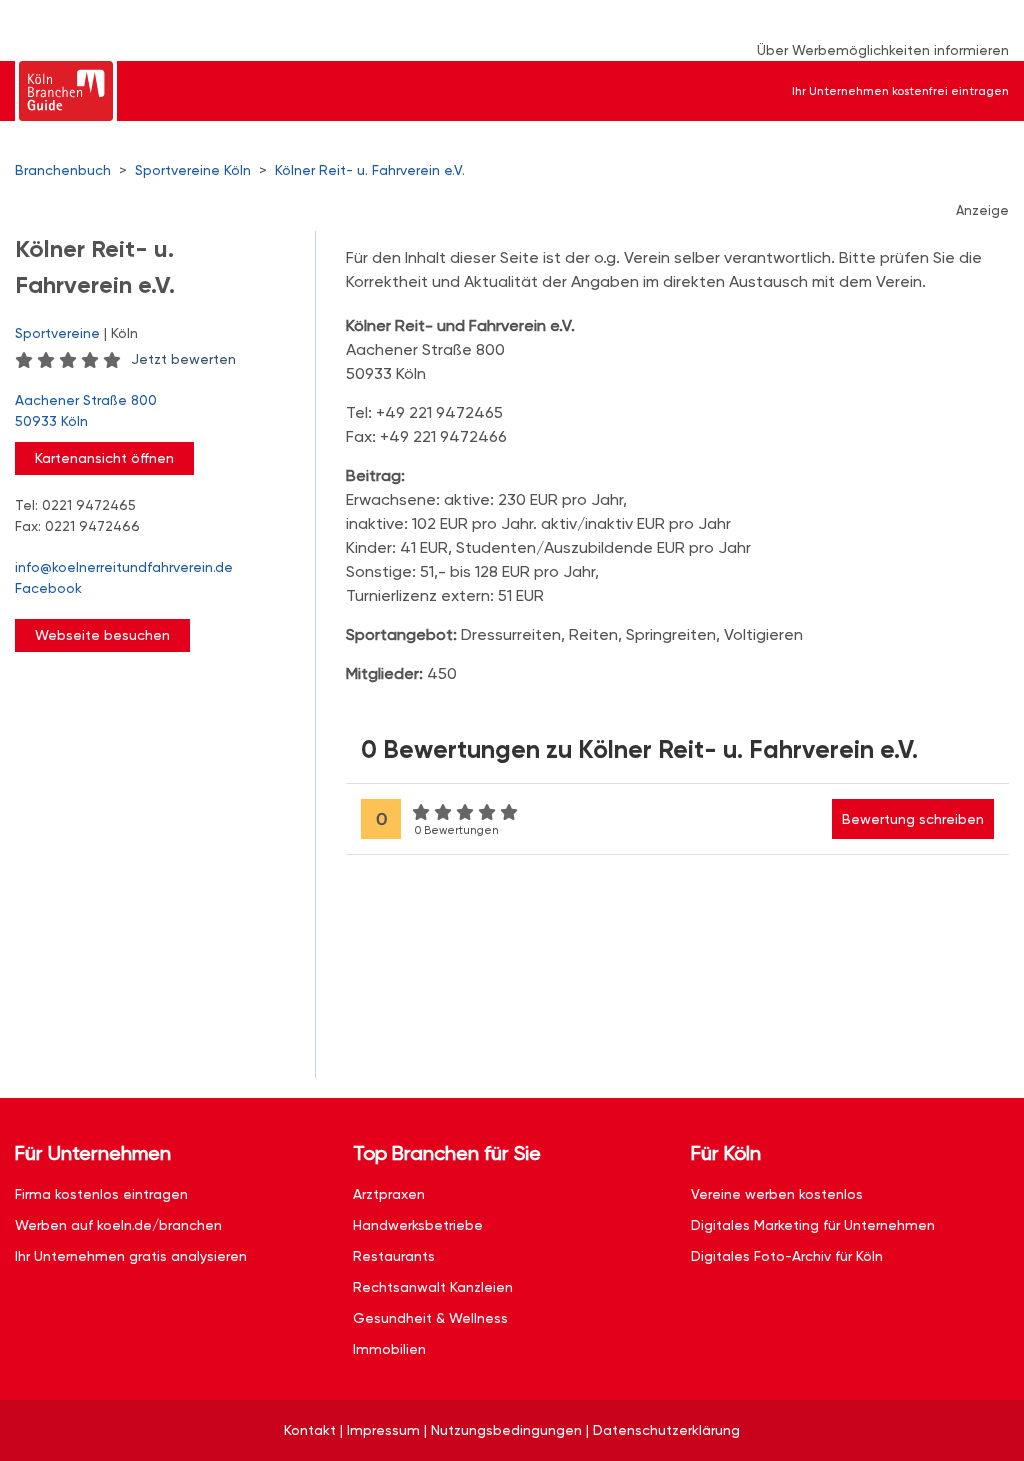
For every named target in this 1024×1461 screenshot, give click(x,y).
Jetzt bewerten (183, 359)
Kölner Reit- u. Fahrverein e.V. (370, 170)
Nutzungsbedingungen (506, 1430)
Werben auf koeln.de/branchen (118, 1225)
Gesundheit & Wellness (430, 1318)
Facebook (48, 588)
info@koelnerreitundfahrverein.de (124, 567)
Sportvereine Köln (193, 170)
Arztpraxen (389, 1194)
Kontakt (310, 1430)
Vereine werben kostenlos (777, 1194)
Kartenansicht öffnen (104, 458)
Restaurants (394, 1256)
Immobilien (389, 1349)
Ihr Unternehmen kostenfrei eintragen (900, 91)
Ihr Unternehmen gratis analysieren (131, 1256)
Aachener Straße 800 (86, 410)
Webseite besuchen (102, 635)
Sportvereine (57, 333)
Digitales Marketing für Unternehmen (813, 1225)
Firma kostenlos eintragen (101, 1194)
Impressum (383, 1430)
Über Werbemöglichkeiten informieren (883, 50)
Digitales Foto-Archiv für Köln (787, 1256)
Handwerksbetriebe (418, 1225)
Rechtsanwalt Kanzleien (433, 1287)
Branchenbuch (63, 170)
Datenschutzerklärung (666, 1430)
